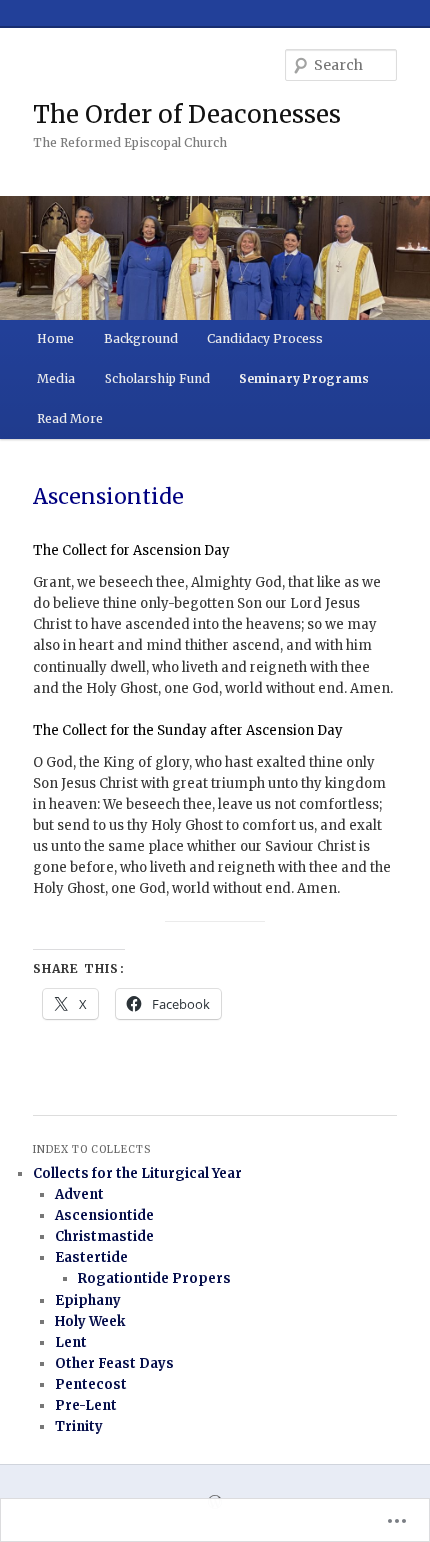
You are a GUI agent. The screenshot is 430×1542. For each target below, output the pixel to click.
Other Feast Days (114, 1363)
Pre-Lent (86, 1405)
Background (141, 338)
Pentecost (91, 1384)
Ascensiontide (104, 1215)
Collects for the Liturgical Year (137, 1173)
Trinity (79, 1426)
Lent (71, 1342)
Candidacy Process (265, 338)
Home (55, 338)
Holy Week (90, 1321)
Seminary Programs (304, 378)
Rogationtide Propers (154, 1278)
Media (56, 378)
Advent (79, 1194)
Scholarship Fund (157, 378)
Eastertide (91, 1257)
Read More (70, 418)
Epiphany (88, 1300)
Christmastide (104, 1236)
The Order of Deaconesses (187, 114)
